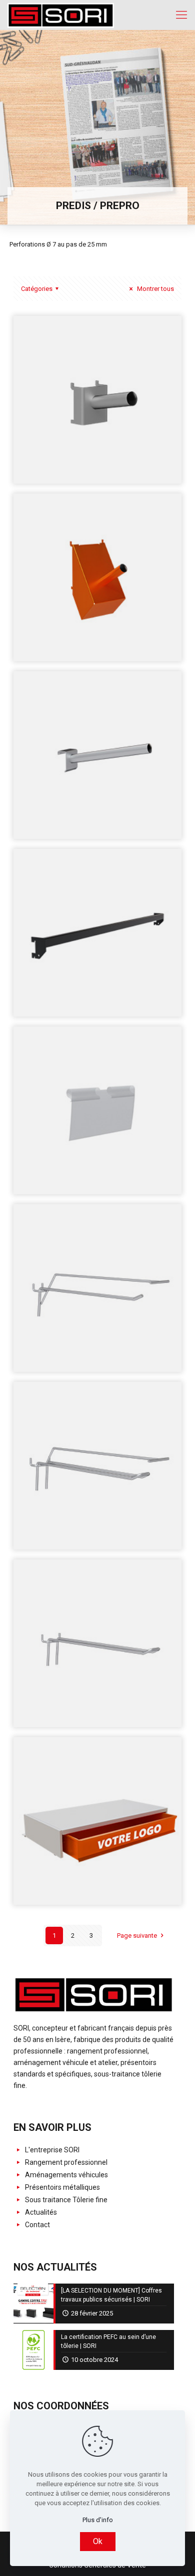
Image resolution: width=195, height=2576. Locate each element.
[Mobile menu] (181, 15)
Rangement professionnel (65, 2162)
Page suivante (137, 1935)
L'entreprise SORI (51, 2150)
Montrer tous (155, 289)
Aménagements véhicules (66, 2175)
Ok (98, 2541)
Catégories (37, 289)
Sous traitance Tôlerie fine (65, 2200)
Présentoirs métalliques (62, 2187)
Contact (37, 2225)
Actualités (40, 2212)
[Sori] (61, 15)
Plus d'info (98, 2520)
